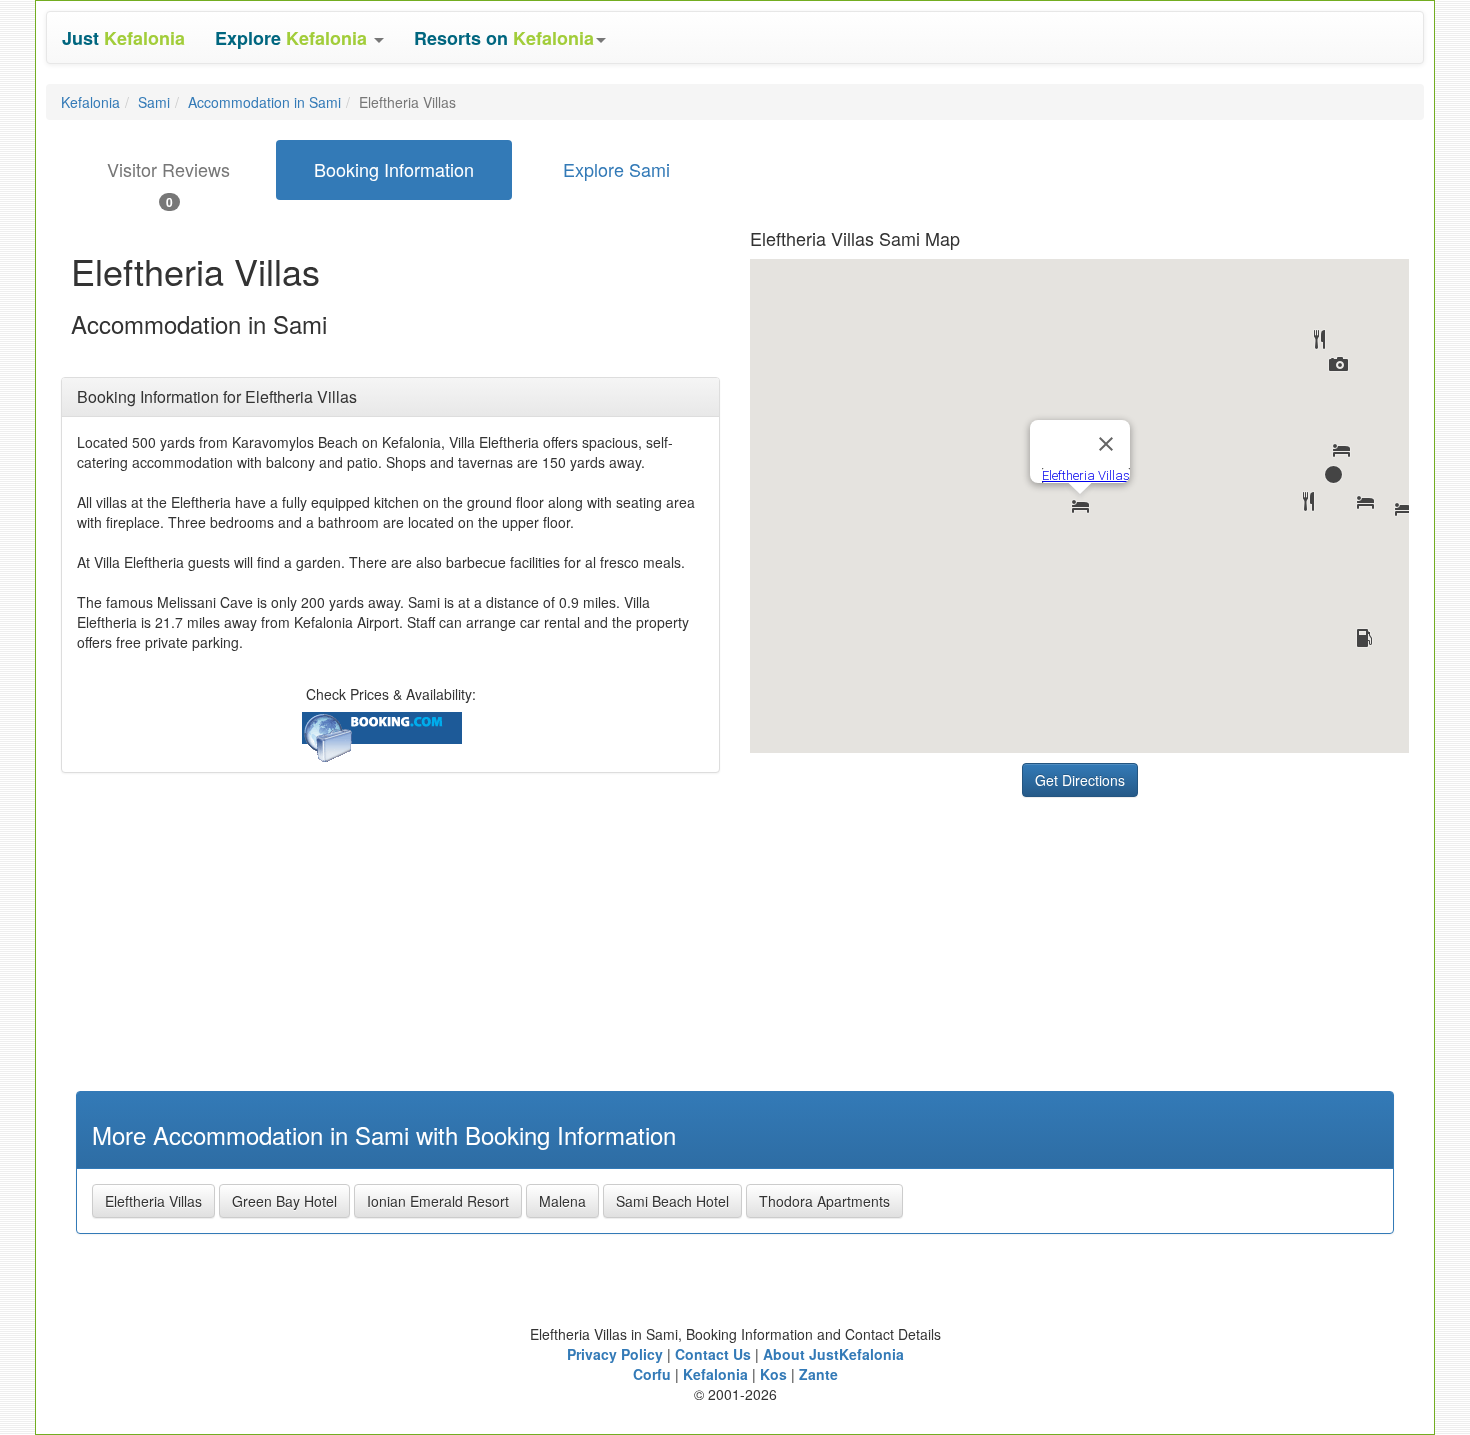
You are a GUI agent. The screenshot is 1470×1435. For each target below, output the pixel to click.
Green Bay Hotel (284, 1201)
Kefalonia (90, 102)
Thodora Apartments (824, 1201)
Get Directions (1080, 780)
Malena (562, 1201)
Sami (154, 102)
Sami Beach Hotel (672, 1201)
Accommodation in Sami (264, 102)
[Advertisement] (900, 932)
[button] (299, 37)
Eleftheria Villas (153, 1201)
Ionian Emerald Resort (438, 1201)
